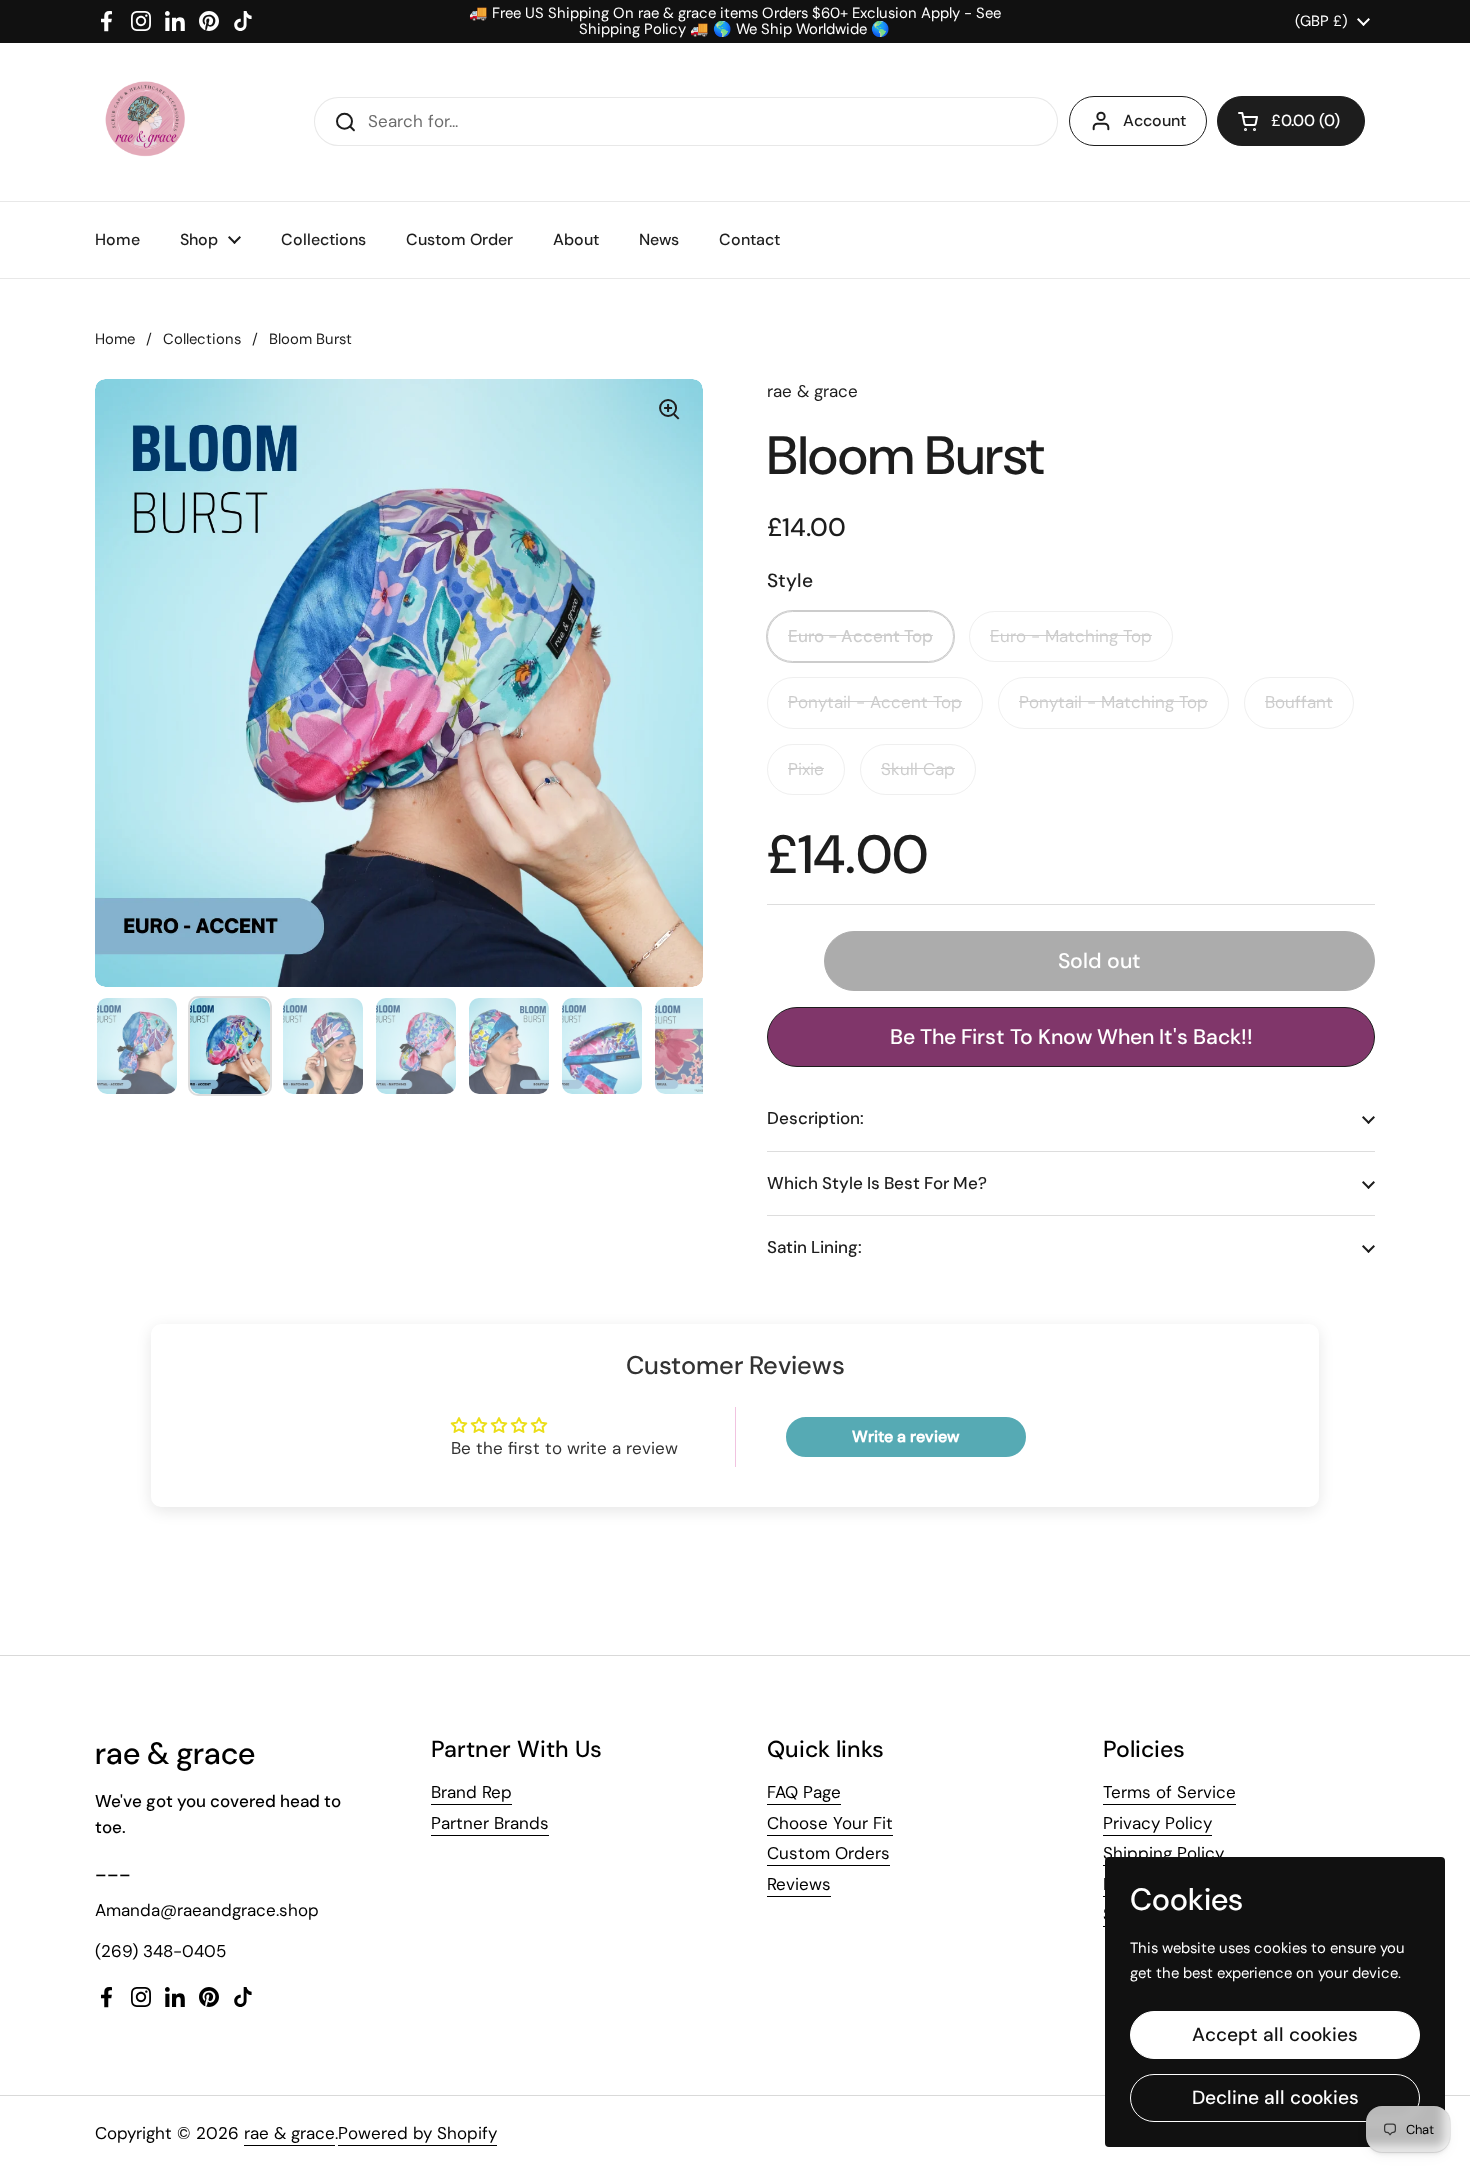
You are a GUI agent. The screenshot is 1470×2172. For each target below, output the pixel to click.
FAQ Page (804, 1792)
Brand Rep (471, 1792)
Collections (202, 339)
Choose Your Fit (830, 1823)
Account (1154, 120)
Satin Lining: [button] (814, 1247)
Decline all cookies (1275, 2097)
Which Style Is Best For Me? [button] (877, 1183)
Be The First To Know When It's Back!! (1071, 1037)
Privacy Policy (1157, 1823)
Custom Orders (828, 1853)
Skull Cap (918, 769)
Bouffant (1299, 702)
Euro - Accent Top (860, 636)
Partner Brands (490, 1823)
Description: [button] (815, 1118)
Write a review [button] (905, 1436)
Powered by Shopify (417, 2133)
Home (115, 339)
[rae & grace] (144, 122)
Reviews (799, 1884)
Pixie (806, 769)
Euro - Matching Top (1071, 636)
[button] (1291, 121)
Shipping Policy (1163, 1853)
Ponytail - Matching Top (1113, 702)
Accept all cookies (1275, 2034)
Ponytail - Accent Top (875, 702)
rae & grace (289, 2133)
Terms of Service (1169, 1792)
